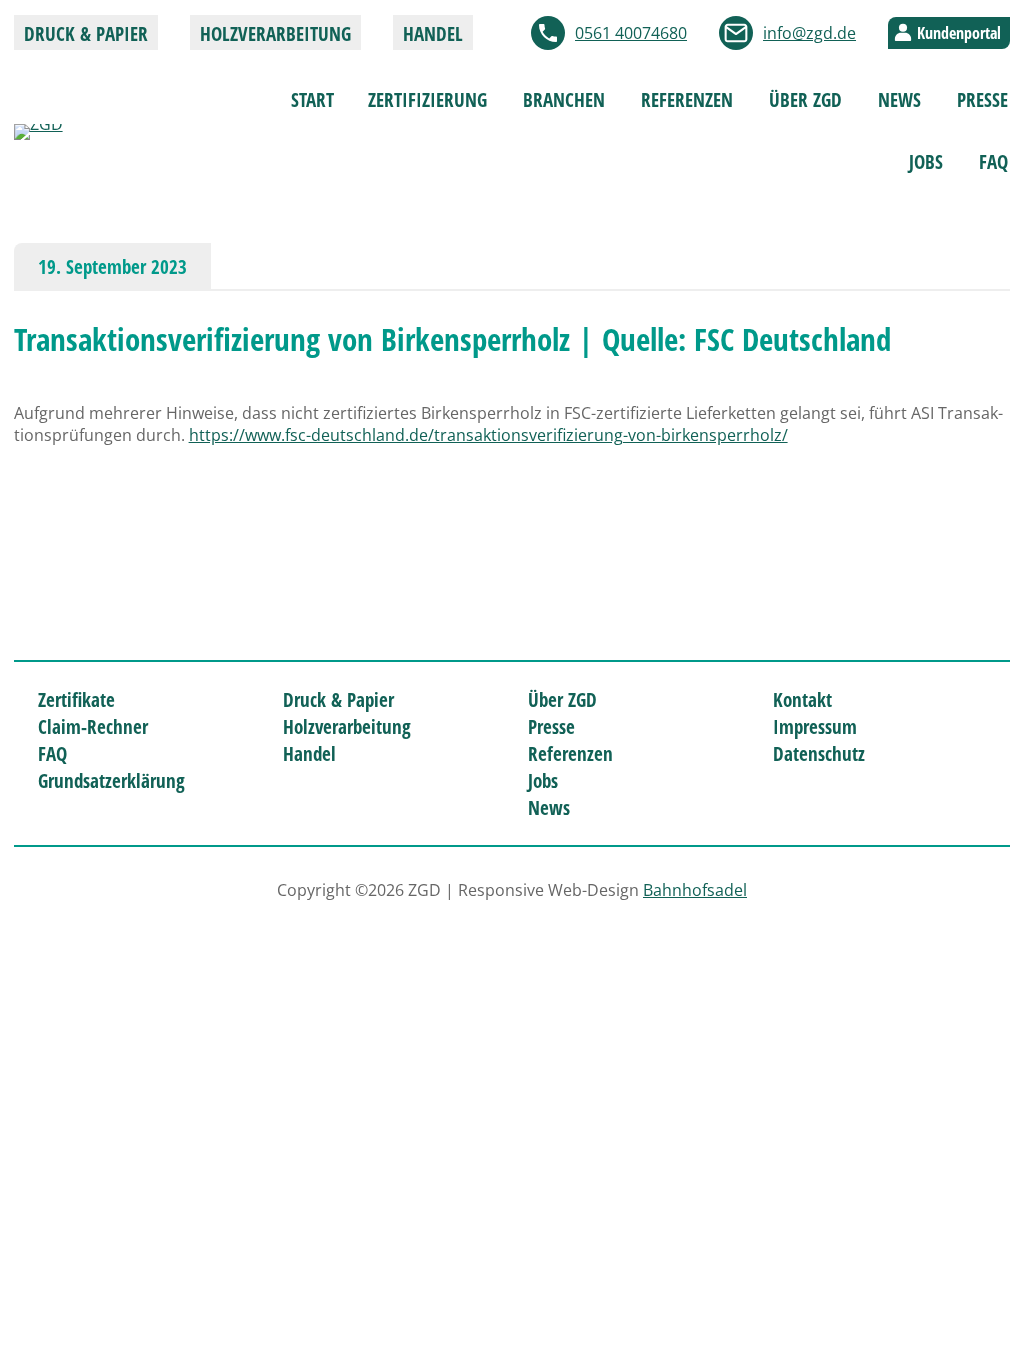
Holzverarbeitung (275, 33)
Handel (433, 33)
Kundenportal (959, 33)
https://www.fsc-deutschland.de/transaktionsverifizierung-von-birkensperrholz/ (488, 435)
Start (312, 99)
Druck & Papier (86, 33)
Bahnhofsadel (695, 890)
